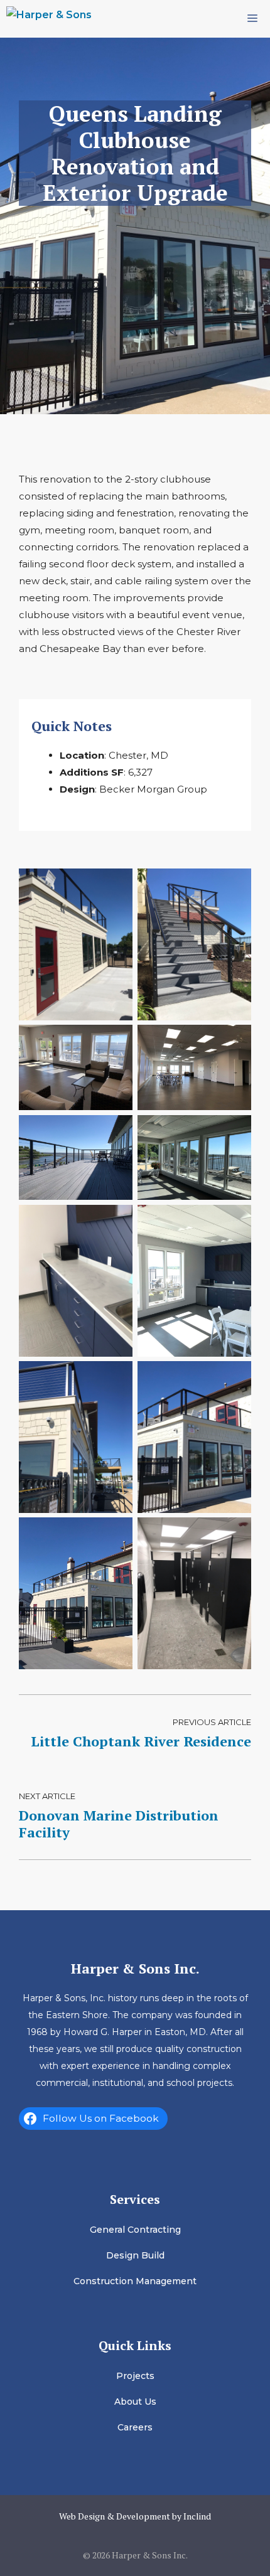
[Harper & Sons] (49, 19)
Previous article (212, 1722)
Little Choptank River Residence (141, 1741)
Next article (47, 1796)
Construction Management (135, 2281)
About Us (135, 2402)
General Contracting (135, 2230)
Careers (135, 2427)
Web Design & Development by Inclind (135, 2516)
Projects (135, 2376)
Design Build (135, 2255)
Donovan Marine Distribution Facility (119, 1823)
